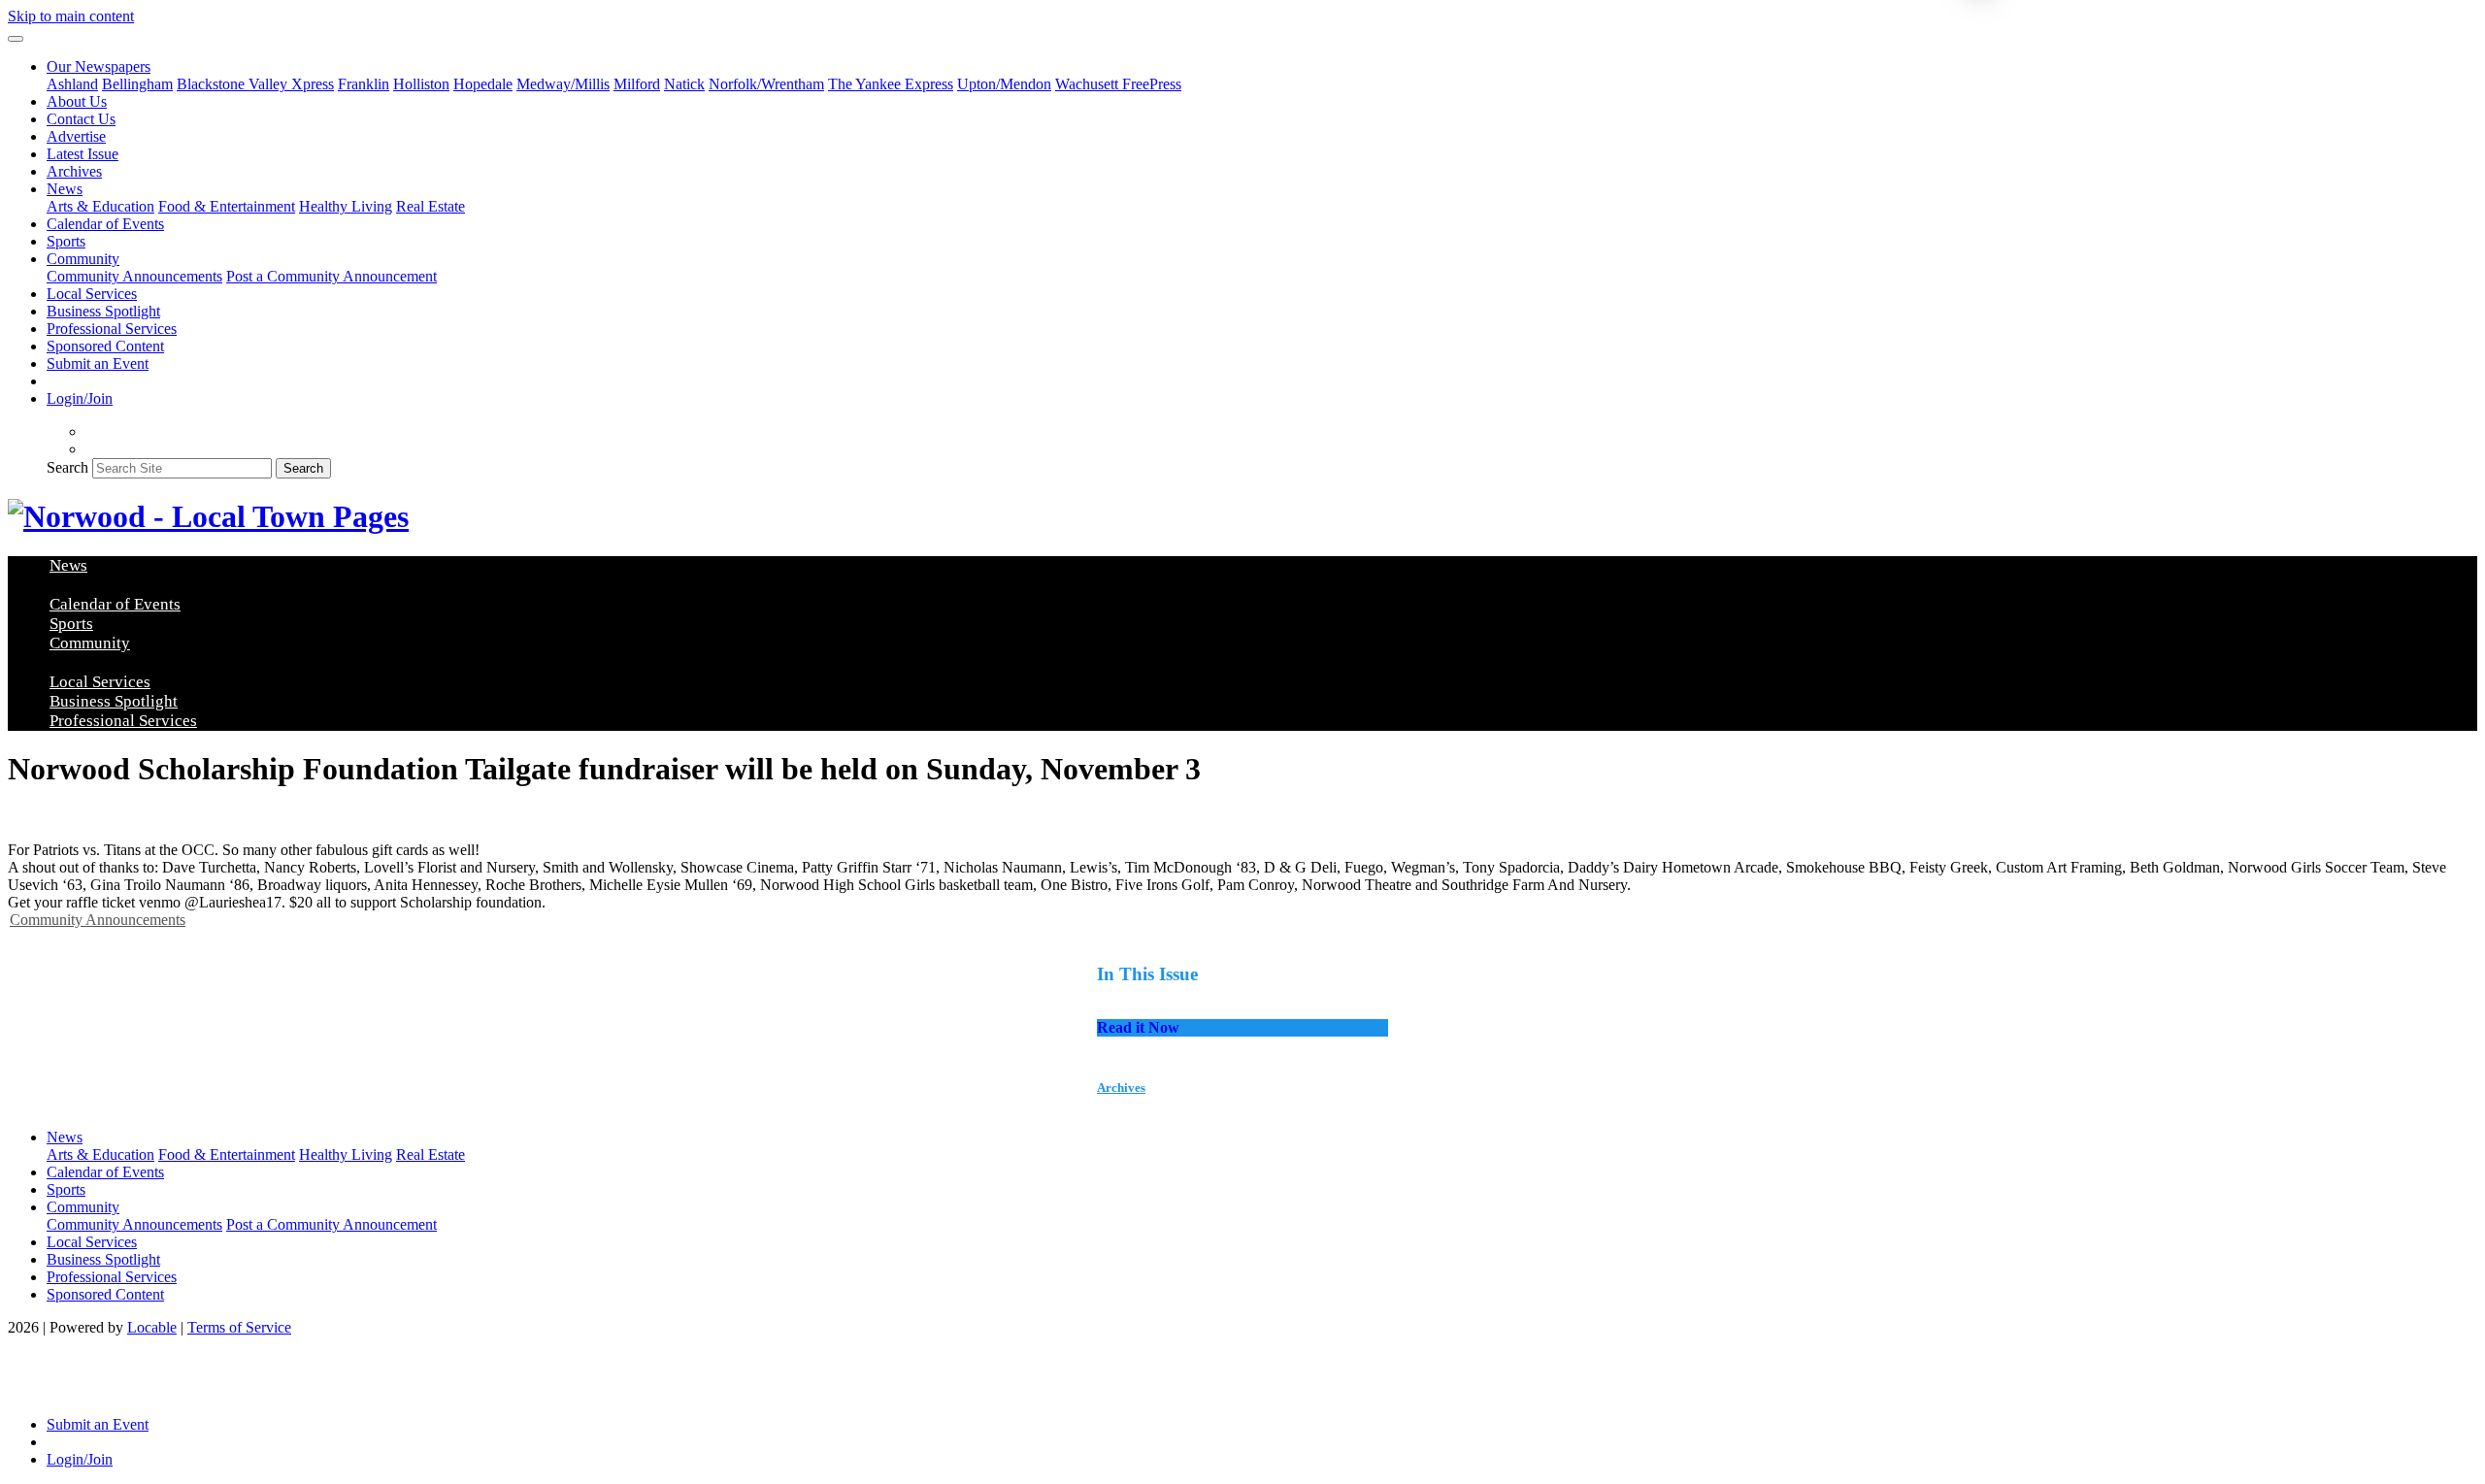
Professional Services (112, 329)
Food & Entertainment (227, 206)
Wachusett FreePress (1118, 84)
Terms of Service (239, 1327)
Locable (152, 1327)
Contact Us (81, 119)
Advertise (76, 136)
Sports (66, 241)
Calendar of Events (105, 224)
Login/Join (80, 398)
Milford (637, 84)
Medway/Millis (563, 84)
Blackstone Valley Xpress (255, 84)
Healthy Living (346, 206)
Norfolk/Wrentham (766, 84)
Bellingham (137, 84)
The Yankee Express (891, 84)
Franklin (364, 84)
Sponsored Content (105, 346)
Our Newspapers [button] (99, 66)
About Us (77, 101)
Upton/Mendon (1004, 84)
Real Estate (431, 206)
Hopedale (483, 84)
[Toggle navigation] (16, 39)
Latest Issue (83, 154)
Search (67, 467)
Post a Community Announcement (331, 276)
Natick (684, 84)
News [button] (65, 189)
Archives (74, 171)
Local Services (92, 294)
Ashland (72, 84)
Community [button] (83, 259)
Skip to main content (71, 16)
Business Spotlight (103, 311)
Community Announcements (134, 276)
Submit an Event (98, 363)
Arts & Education (100, 206)
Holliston (421, 84)
